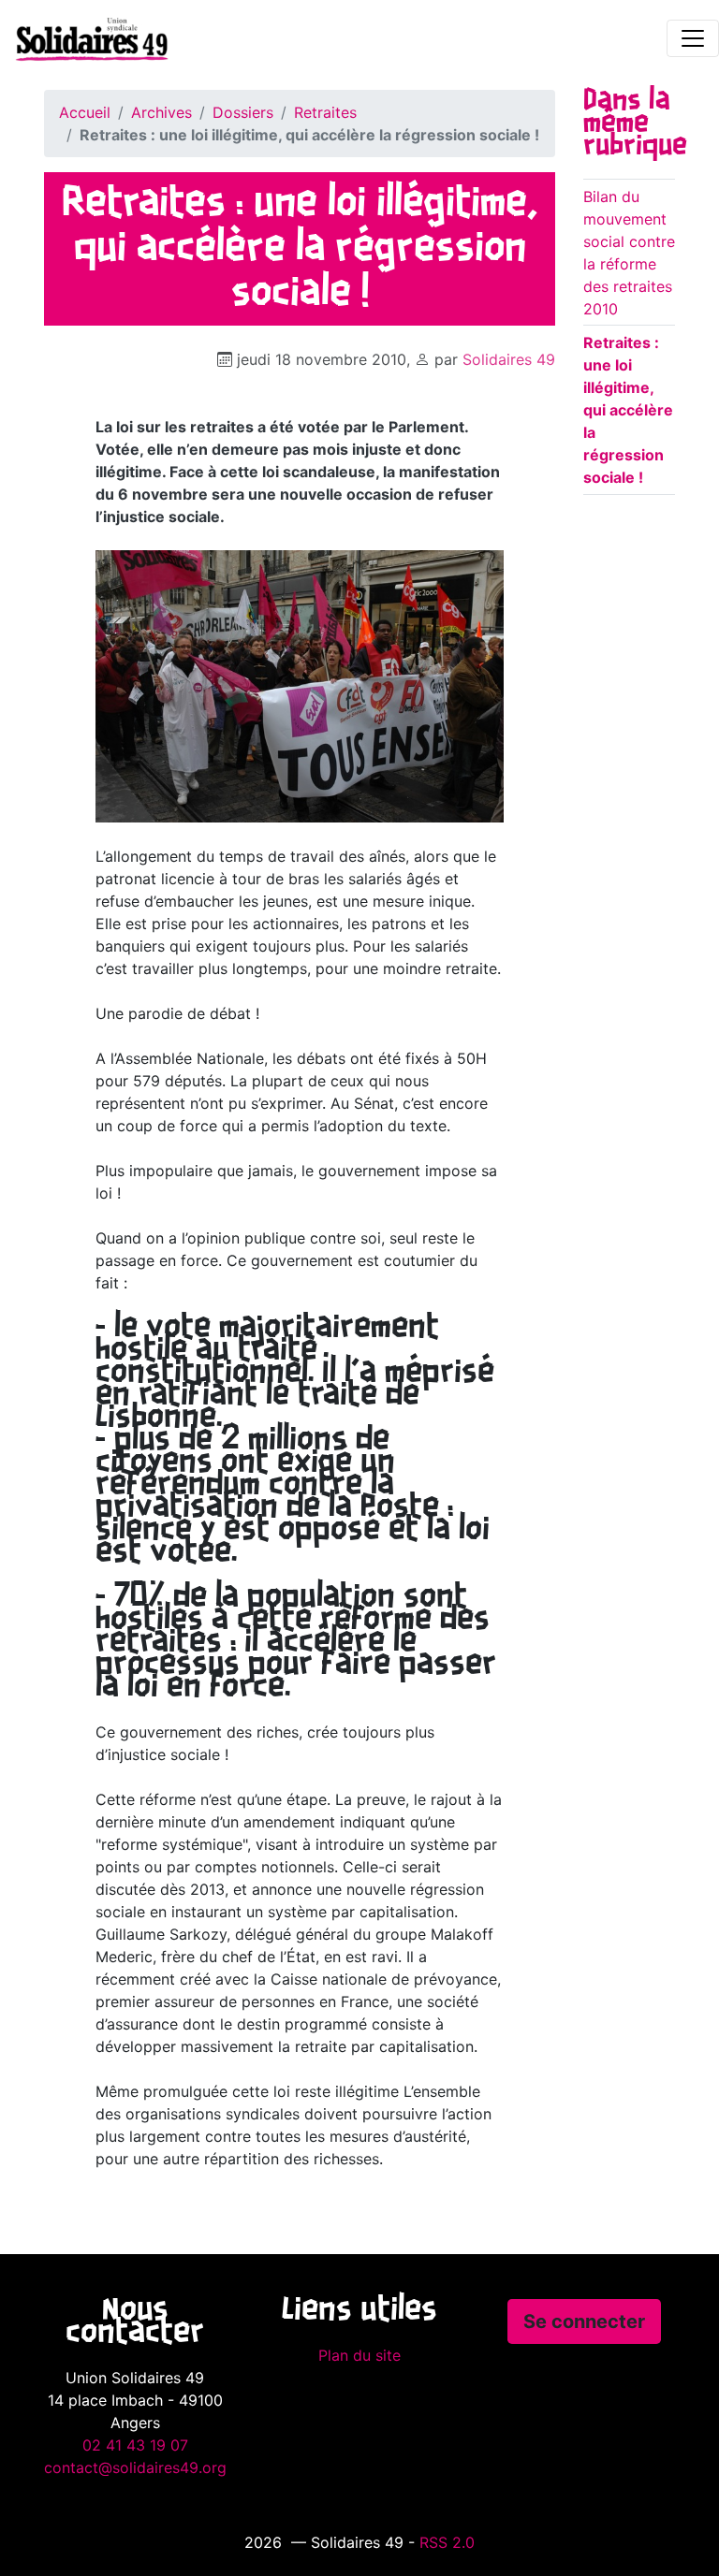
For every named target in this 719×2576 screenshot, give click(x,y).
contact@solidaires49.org (135, 2467)
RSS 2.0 (447, 2542)
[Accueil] (84, 38)
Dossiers (243, 112)
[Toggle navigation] (693, 38)
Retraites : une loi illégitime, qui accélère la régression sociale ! (628, 410)
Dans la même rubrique (635, 124)
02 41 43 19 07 (135, 2445)
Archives (161, 112)
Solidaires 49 (509, 359)
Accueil (85, 112)
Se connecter (584, 2321)
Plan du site (359, 2355)
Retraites (325, 112)
